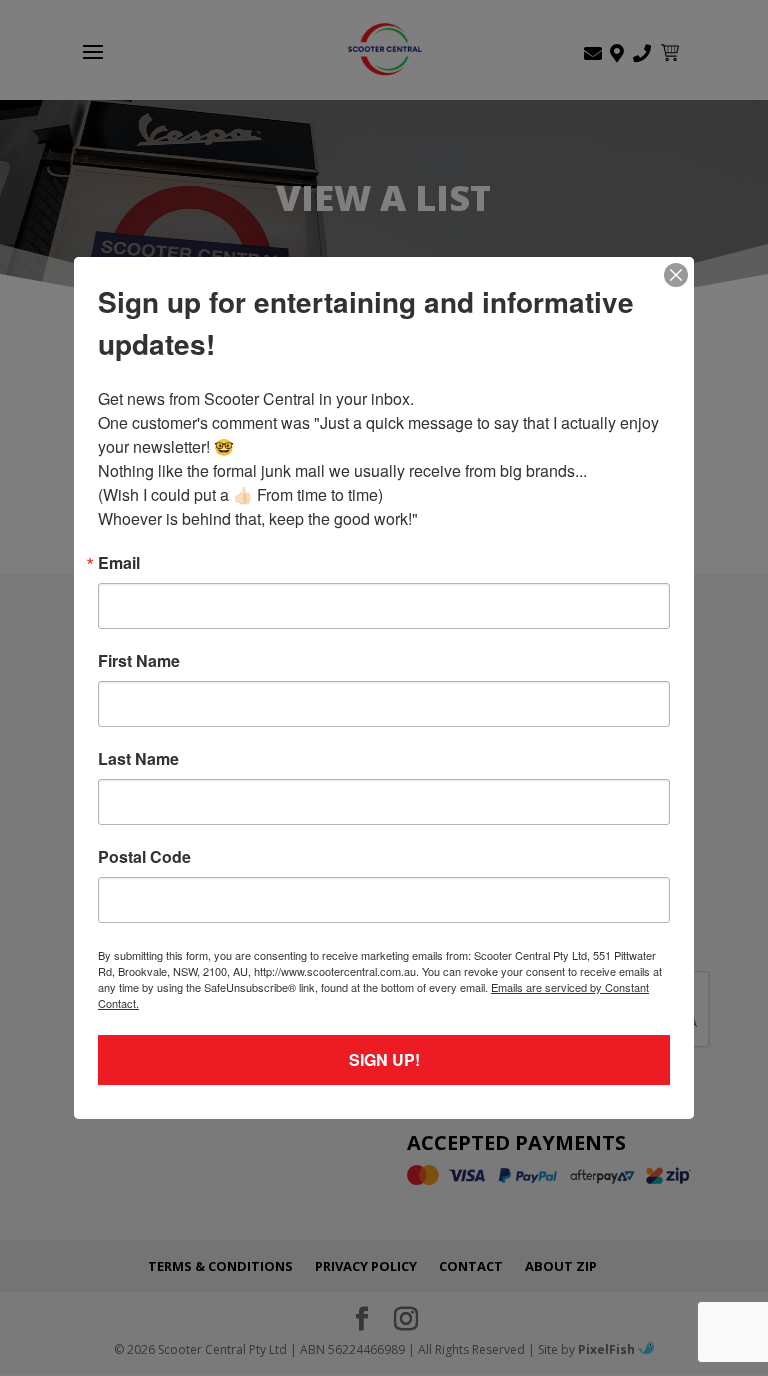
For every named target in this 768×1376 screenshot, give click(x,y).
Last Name (138, 759)
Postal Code (144, 857)
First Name (139, 661)
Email (119, 563)
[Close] (676, 275)
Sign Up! (384, 1059)
